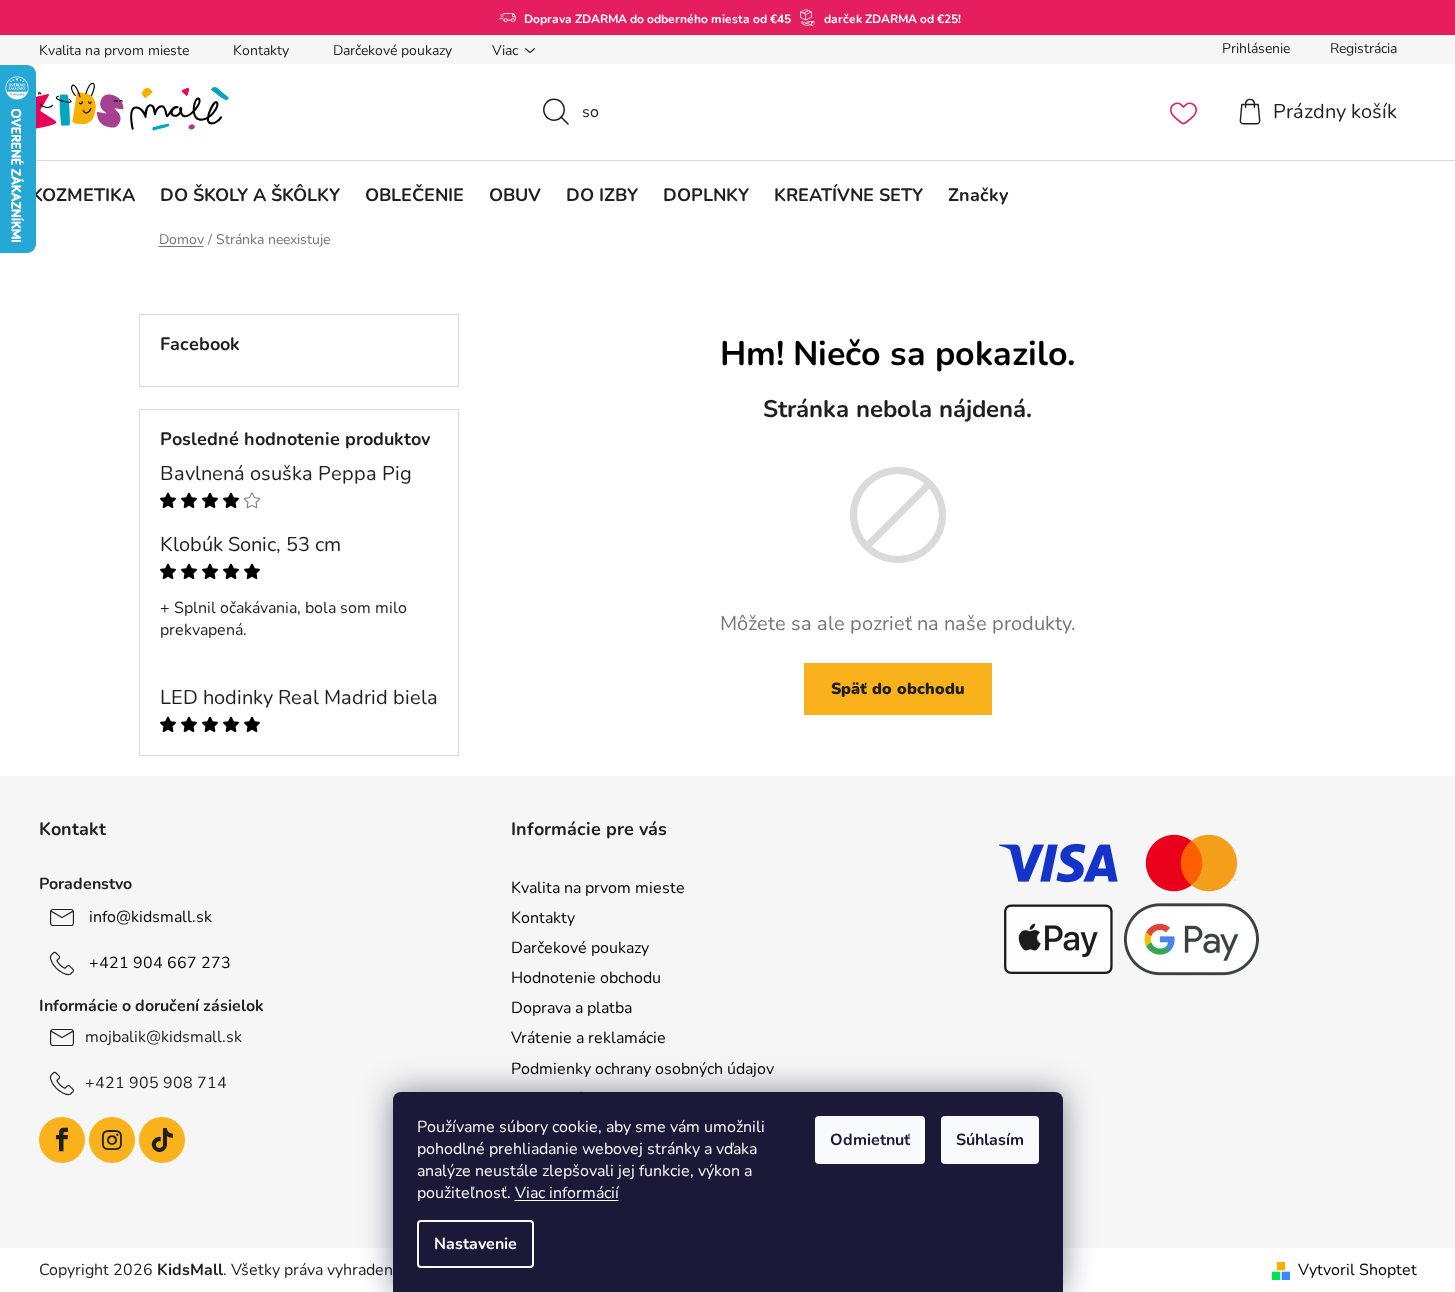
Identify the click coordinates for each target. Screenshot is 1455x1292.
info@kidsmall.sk (150, 917)
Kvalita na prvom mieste (114, 50)
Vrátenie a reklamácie (588, 1038)
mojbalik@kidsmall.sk (163, 1037)
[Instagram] (112, 1140)
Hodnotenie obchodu (586, 978)
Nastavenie (475, 1244)
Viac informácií (567, 1193)
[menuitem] (83, 195)
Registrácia (1363, 48)
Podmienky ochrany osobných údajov (642, 1069)
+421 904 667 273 (160, 963)
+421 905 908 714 (156, 1083)
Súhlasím (990, 1140)
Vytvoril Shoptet (1357, 1270)
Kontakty (261, 50)
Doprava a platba (571, 1008)
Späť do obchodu (898, 689)
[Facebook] (62, 1140)
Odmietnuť (870, 1140)
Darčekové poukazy (392, 50)
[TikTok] (162, 1140)
